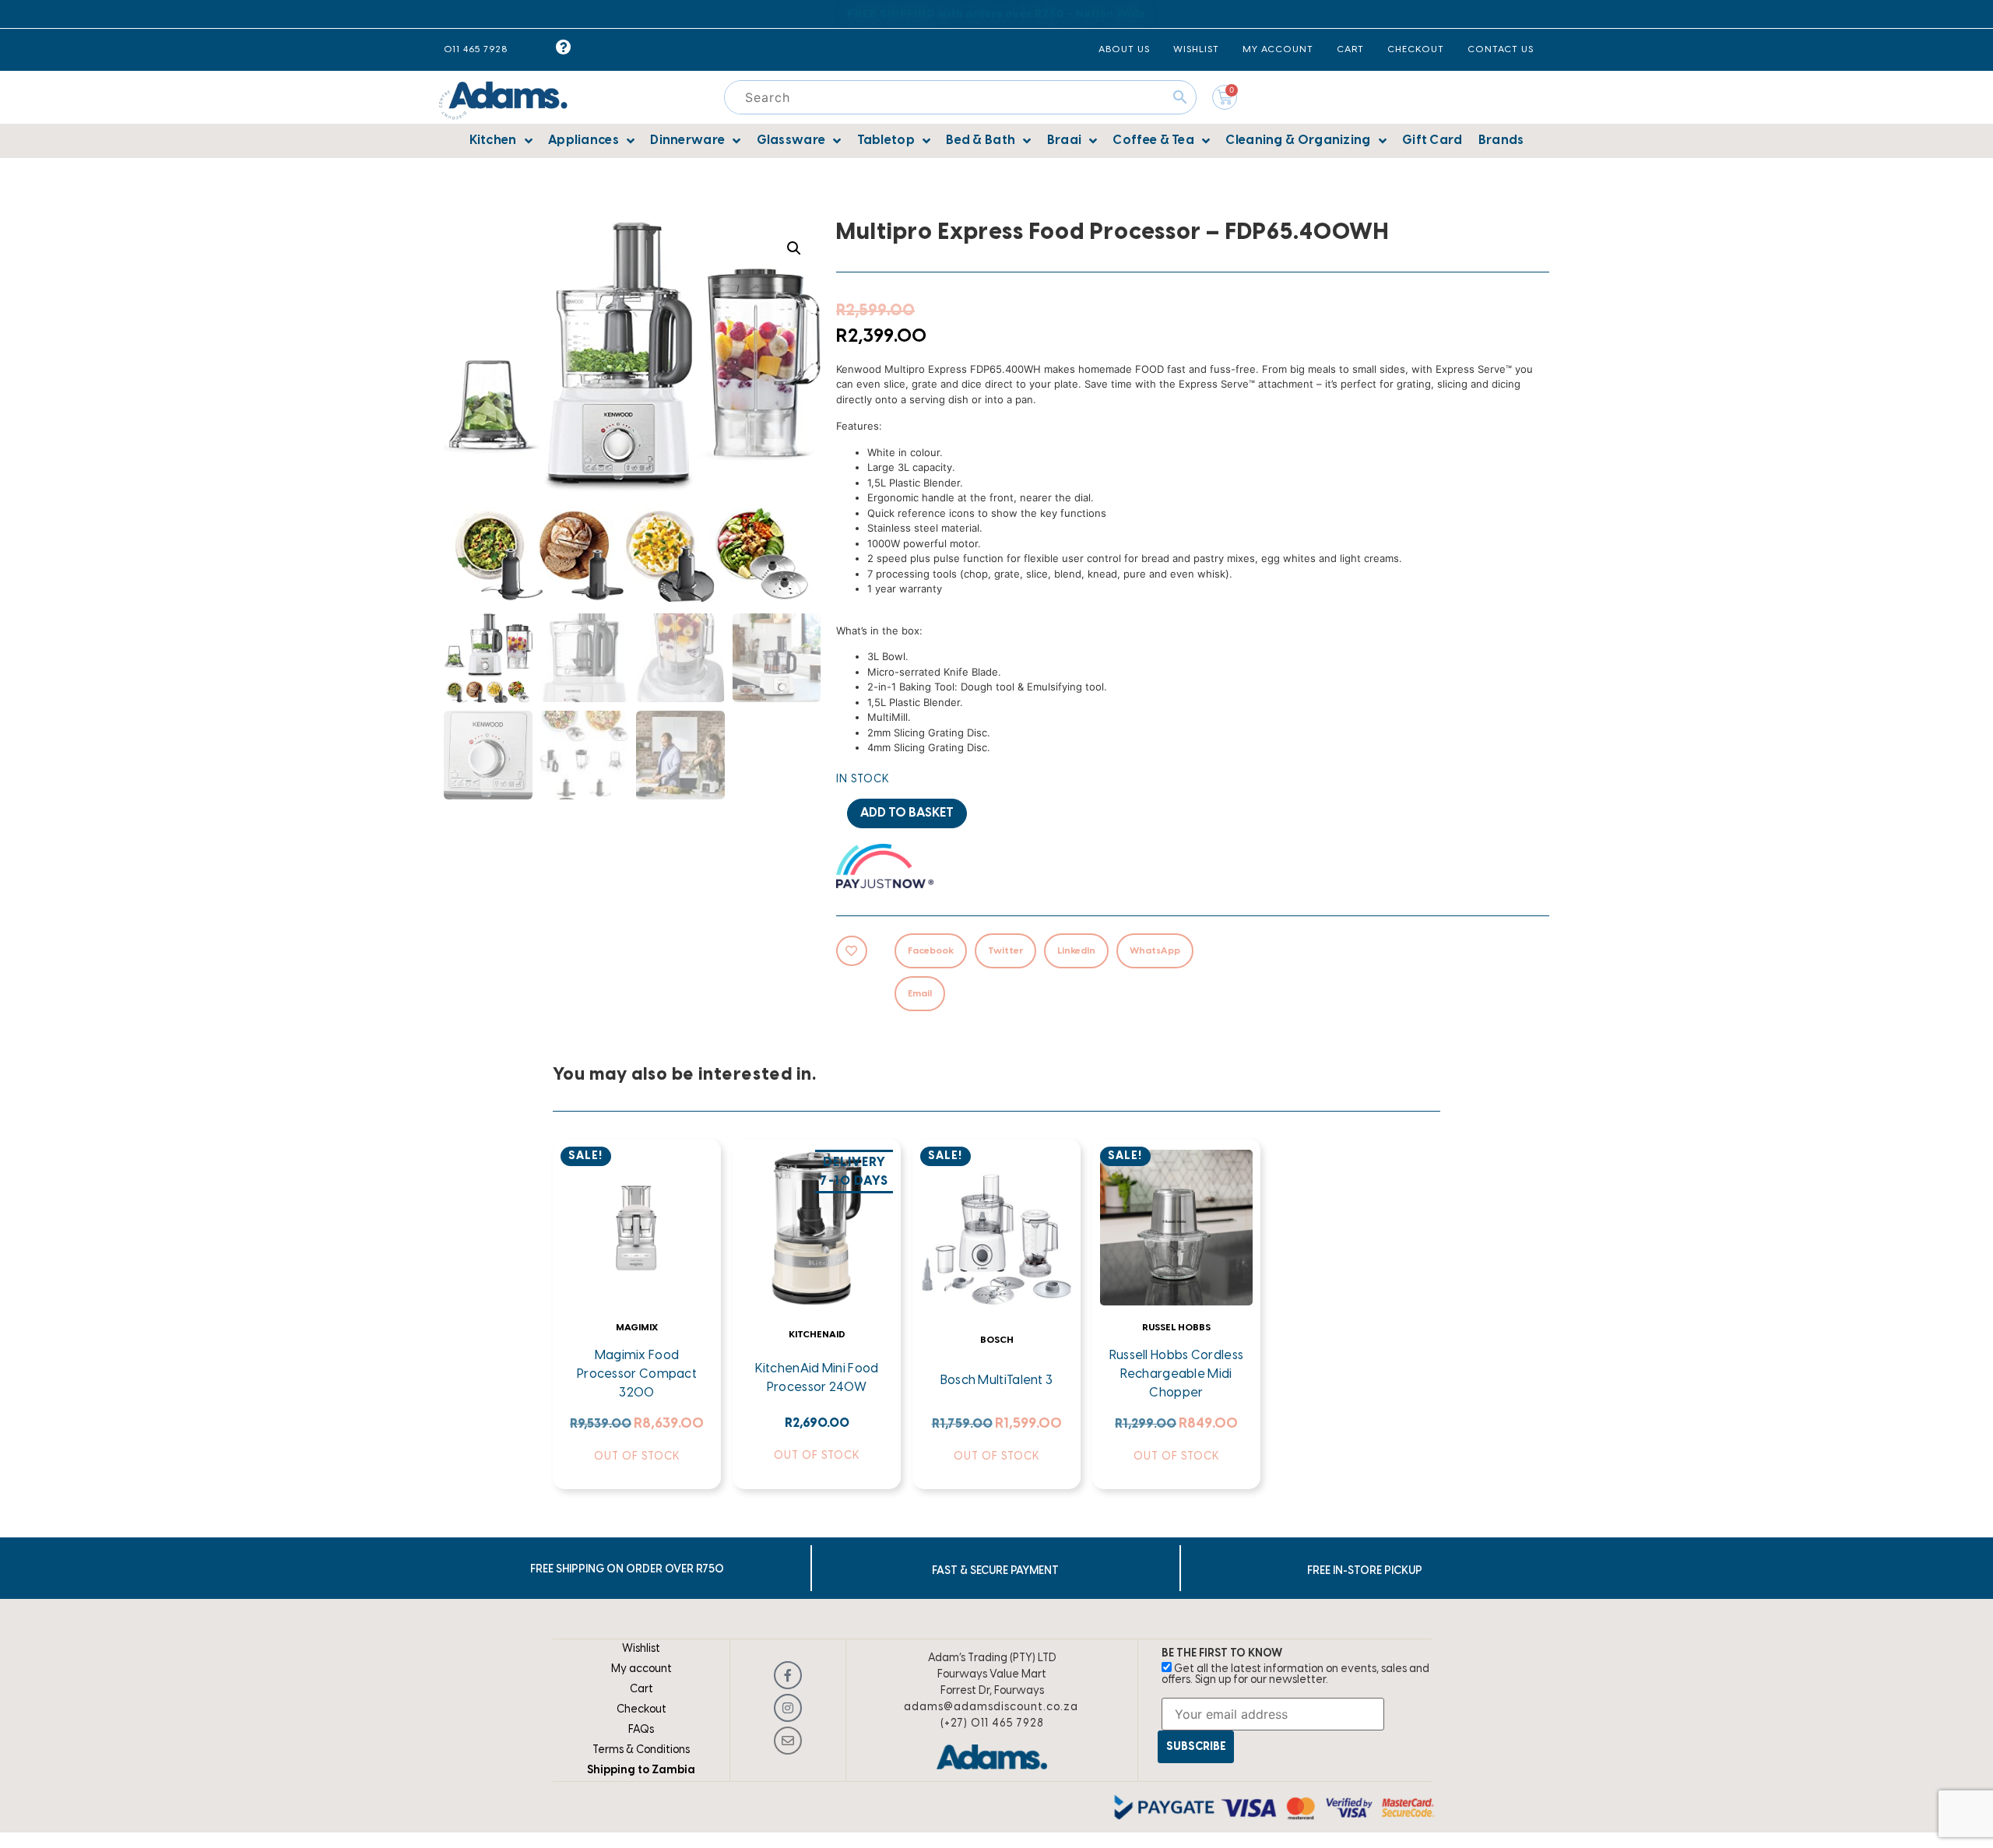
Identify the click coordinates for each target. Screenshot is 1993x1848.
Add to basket (907, 813)
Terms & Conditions (641, 1750)
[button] (794, 248)
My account (641, 1669)
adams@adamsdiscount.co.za (991, 1707)
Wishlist (641, 1649)
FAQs (641, 1730)
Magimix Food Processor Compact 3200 (637, 1374)
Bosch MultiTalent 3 (997, 1381)
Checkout (641, 1710)
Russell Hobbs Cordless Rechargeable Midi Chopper (1177, 1374)
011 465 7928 (476, 49)
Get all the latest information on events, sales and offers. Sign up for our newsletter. (1295, 1675)
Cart (641, 1690)
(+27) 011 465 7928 (992, 1724)
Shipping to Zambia (641, 1771)
